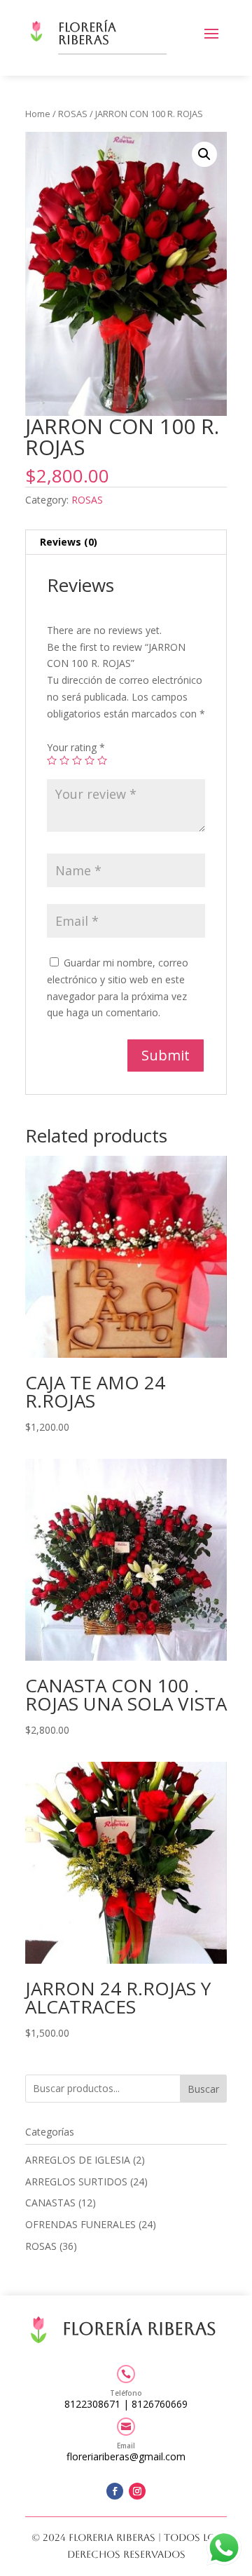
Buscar (203, 2089)
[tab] (126, 542)
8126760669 (160, 2404)
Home (38, 114)
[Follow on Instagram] (137, 2491)
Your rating (76, 747)
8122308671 (92, 2404)
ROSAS (73, 114)
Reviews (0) (69, 542)
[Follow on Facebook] (115, 2491)
